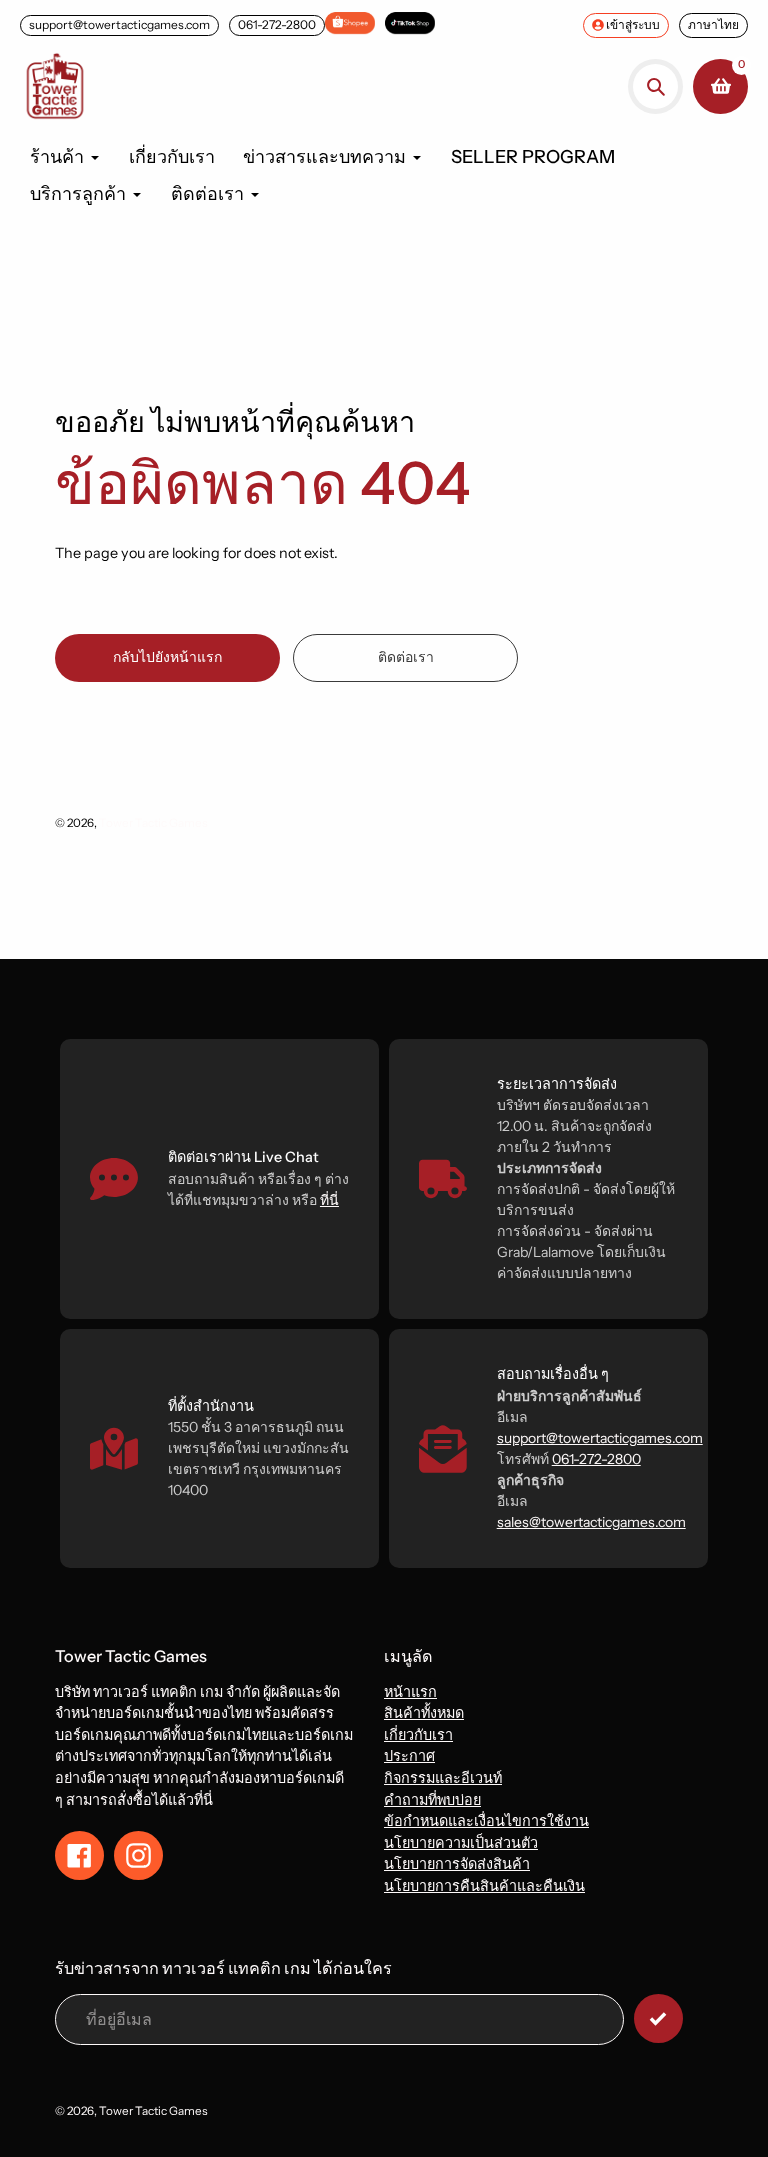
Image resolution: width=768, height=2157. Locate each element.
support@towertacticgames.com (119, 24)
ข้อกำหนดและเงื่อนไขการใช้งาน (486, 1821)
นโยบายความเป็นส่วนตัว (461, 1843)
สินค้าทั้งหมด (424, 1713)
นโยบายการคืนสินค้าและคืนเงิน (484, 1886)
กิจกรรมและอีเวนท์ (443, 1778)
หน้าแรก (410, 1692)
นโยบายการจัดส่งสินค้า (457, 1864)
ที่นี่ (329, 1200)
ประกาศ (409, 1756)
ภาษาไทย (713, 24)
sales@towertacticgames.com (591, 1522)
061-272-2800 (277, 24)
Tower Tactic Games (153, 823)
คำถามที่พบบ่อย (432, 1800)
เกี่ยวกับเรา (418, 1735)
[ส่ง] (658, 2018)
